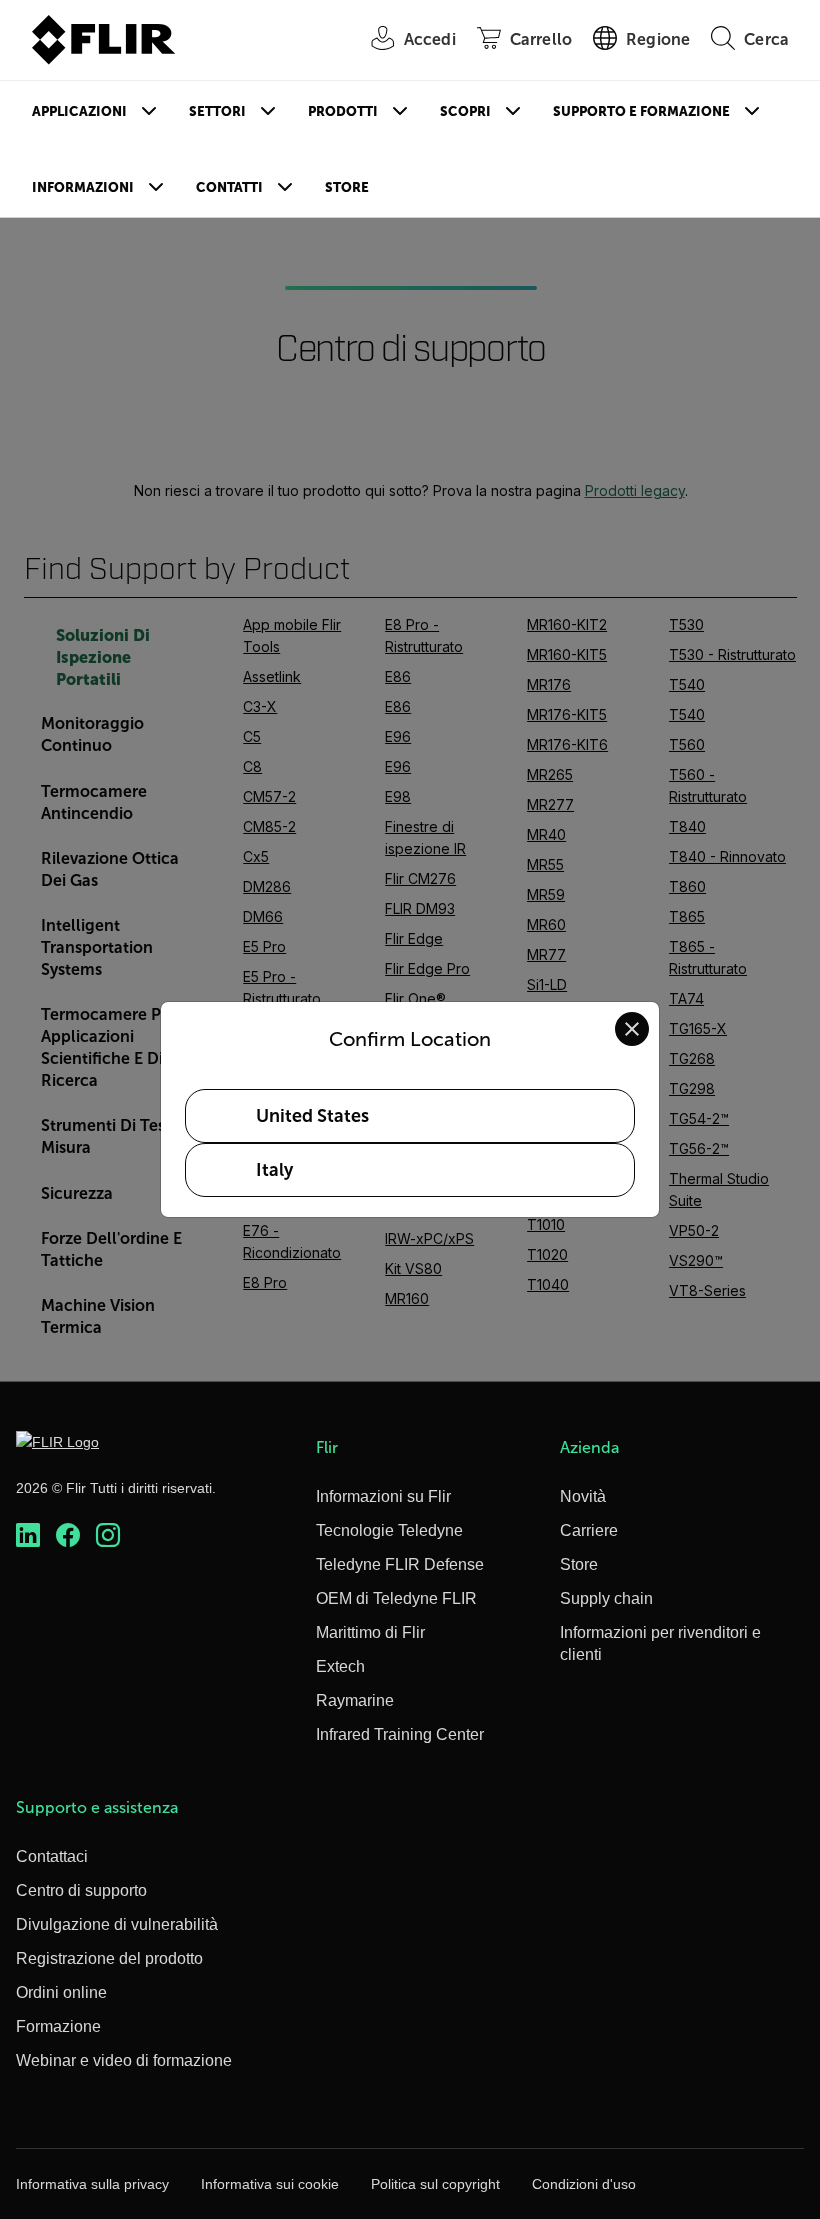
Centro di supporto (81, 1890)
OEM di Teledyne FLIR (396, 1598)
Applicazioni (79, 111)
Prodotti (343, 111)
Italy (274, 1170)
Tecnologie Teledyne (389, 1530)
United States (312, 1116)
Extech (340, 1666)
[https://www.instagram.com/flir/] (108, 1535)
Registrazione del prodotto (109, 1958)
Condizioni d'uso (584, 2184)
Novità (583, 1496)
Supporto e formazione (641, 111)
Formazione (58, 2026)
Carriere (589, 1530)
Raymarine (355, 1700)
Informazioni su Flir (383, 1496)
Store (347, 187)
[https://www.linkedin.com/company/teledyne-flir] (28, 1535)
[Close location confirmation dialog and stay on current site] (632, 1029)
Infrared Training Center (400, 1734)
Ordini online (61, 1992)
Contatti (229, 187)
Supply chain (606, 1598)
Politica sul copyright (435, 2184)
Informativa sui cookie (270, 2184)
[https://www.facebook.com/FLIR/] (68, 1535)
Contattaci (52, 1856)
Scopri (465, 111)
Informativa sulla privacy (92, 2184)
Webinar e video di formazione (124, 2060)
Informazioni (83, 187)
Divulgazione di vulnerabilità (117, 1924)
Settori (217, 111)
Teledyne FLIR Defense (400, 1564)
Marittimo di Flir (370, 1632)
